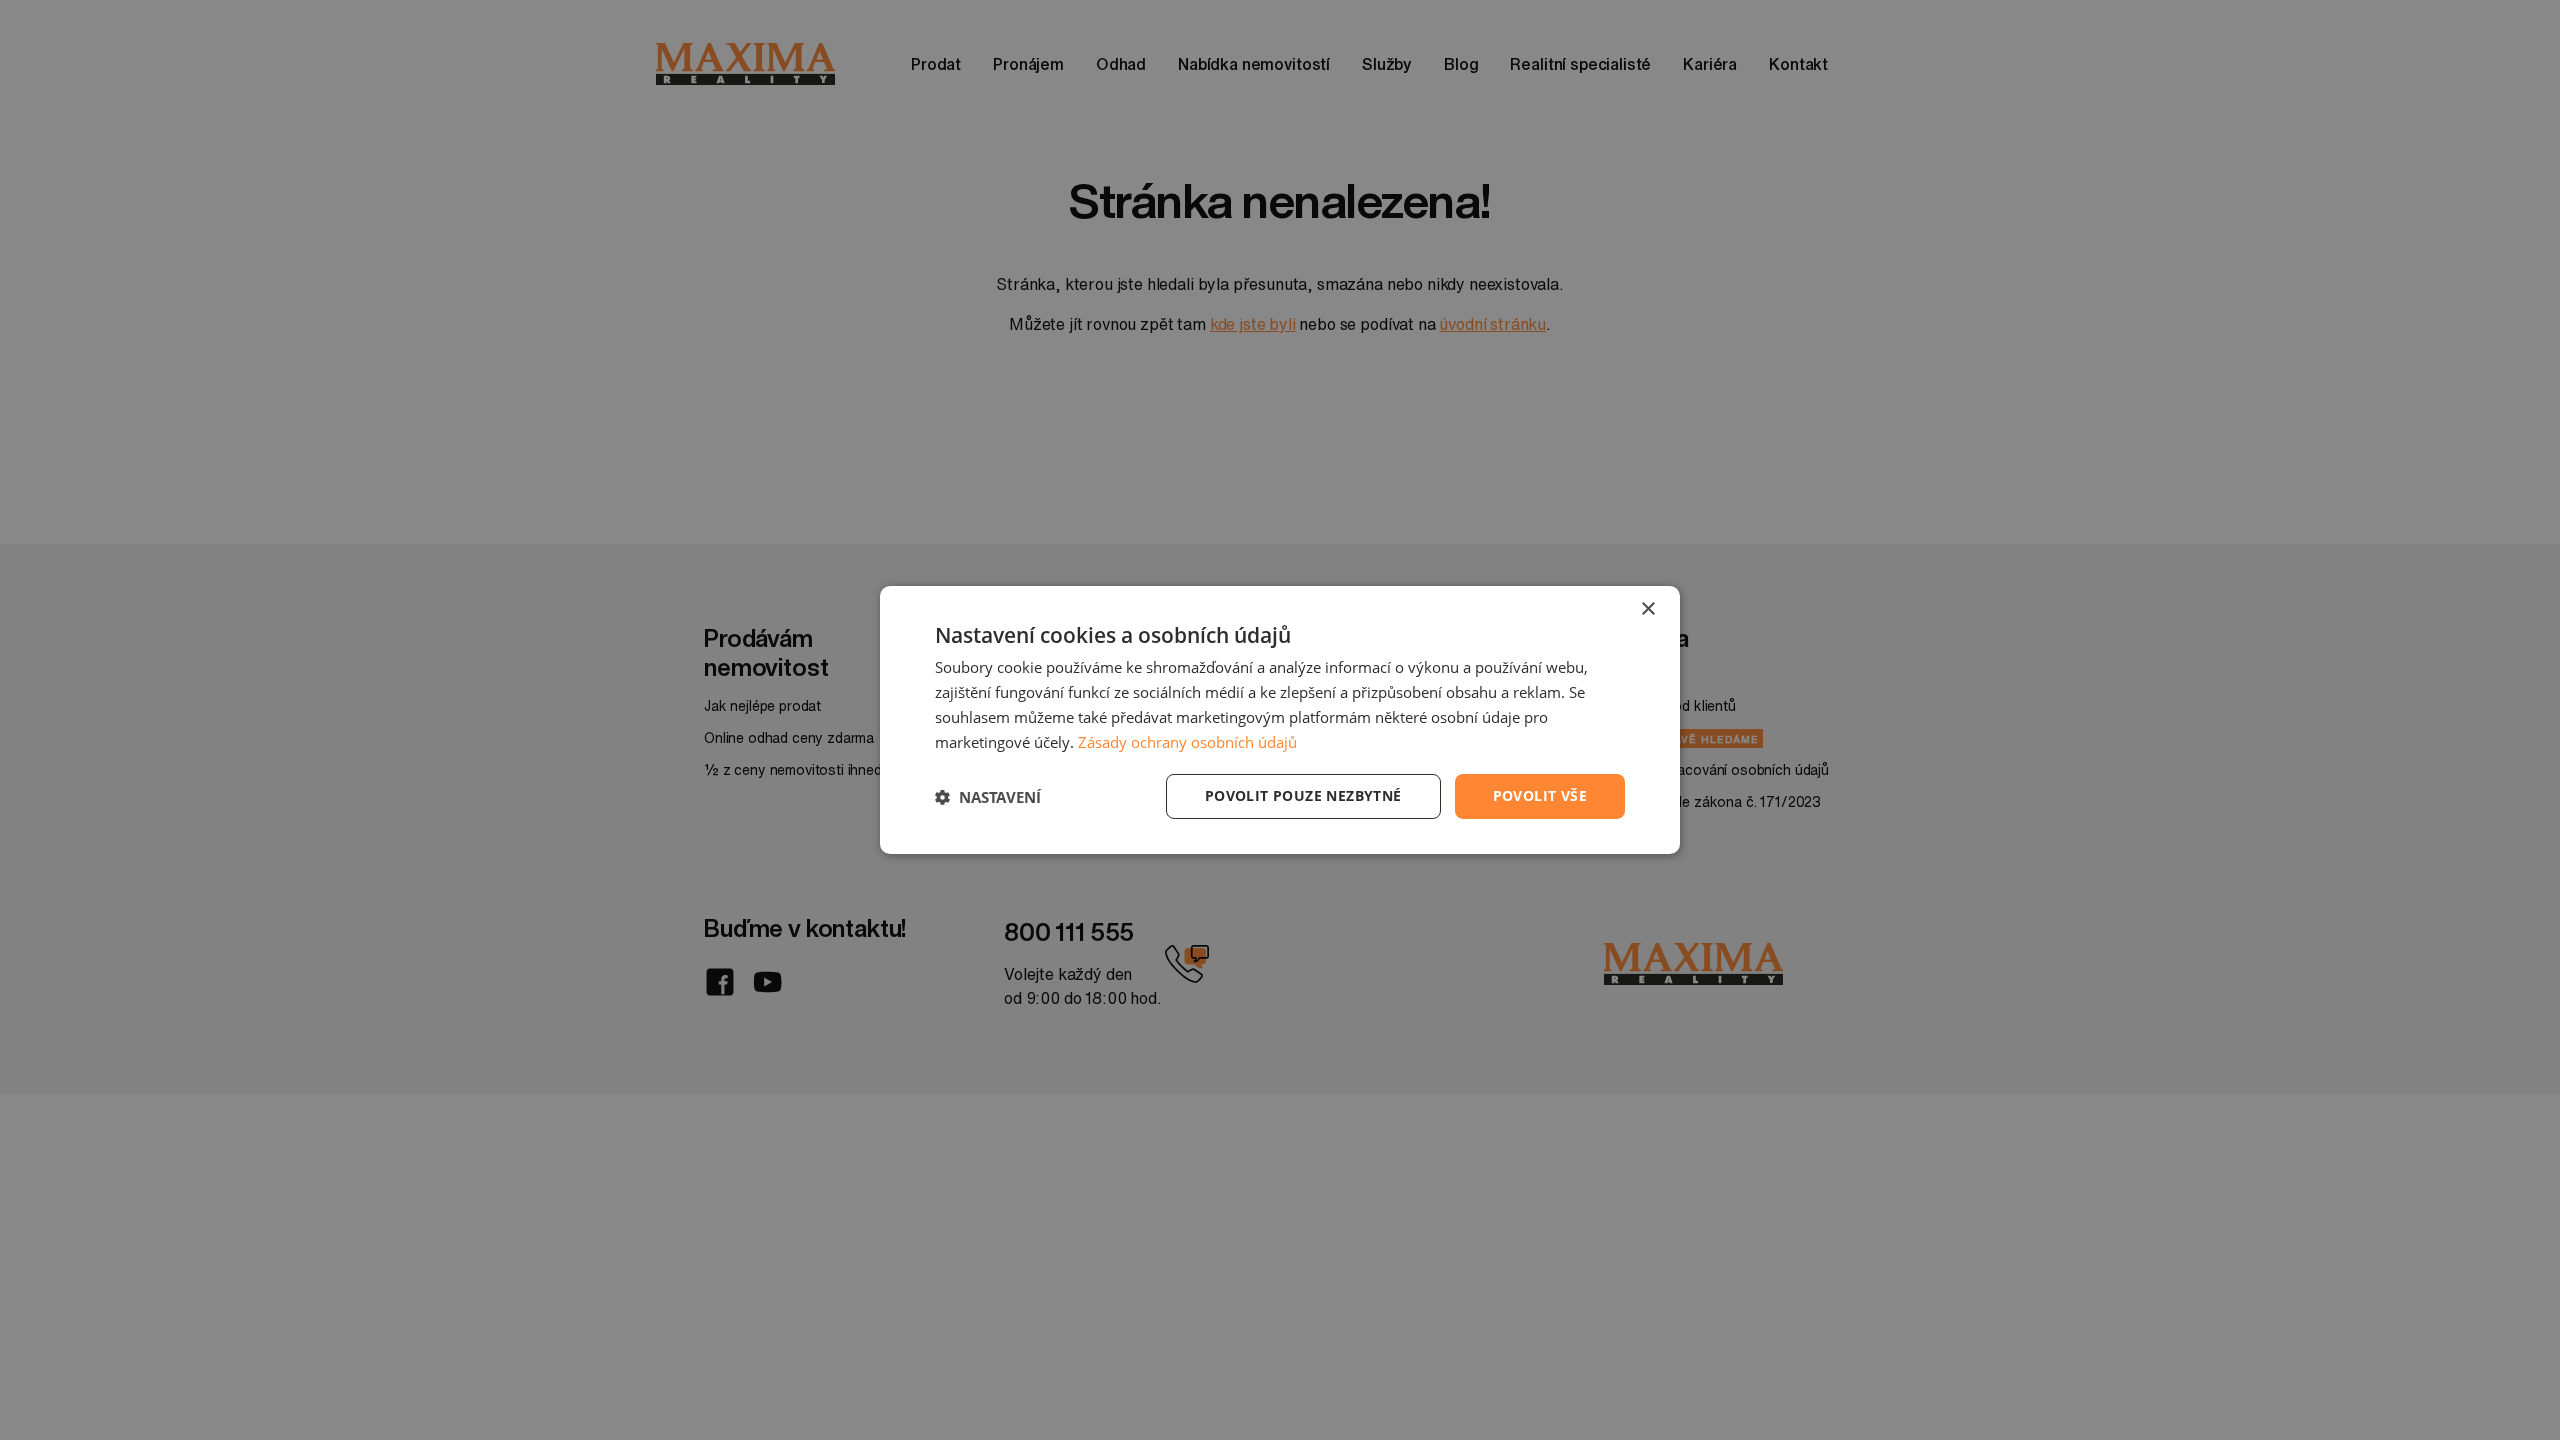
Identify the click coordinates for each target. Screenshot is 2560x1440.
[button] (988, 797)
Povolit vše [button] (1540, 795)
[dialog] (1280, 720)
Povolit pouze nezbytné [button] (1303, 795)
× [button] (1647, 609)
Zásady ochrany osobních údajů (1187, 742)
